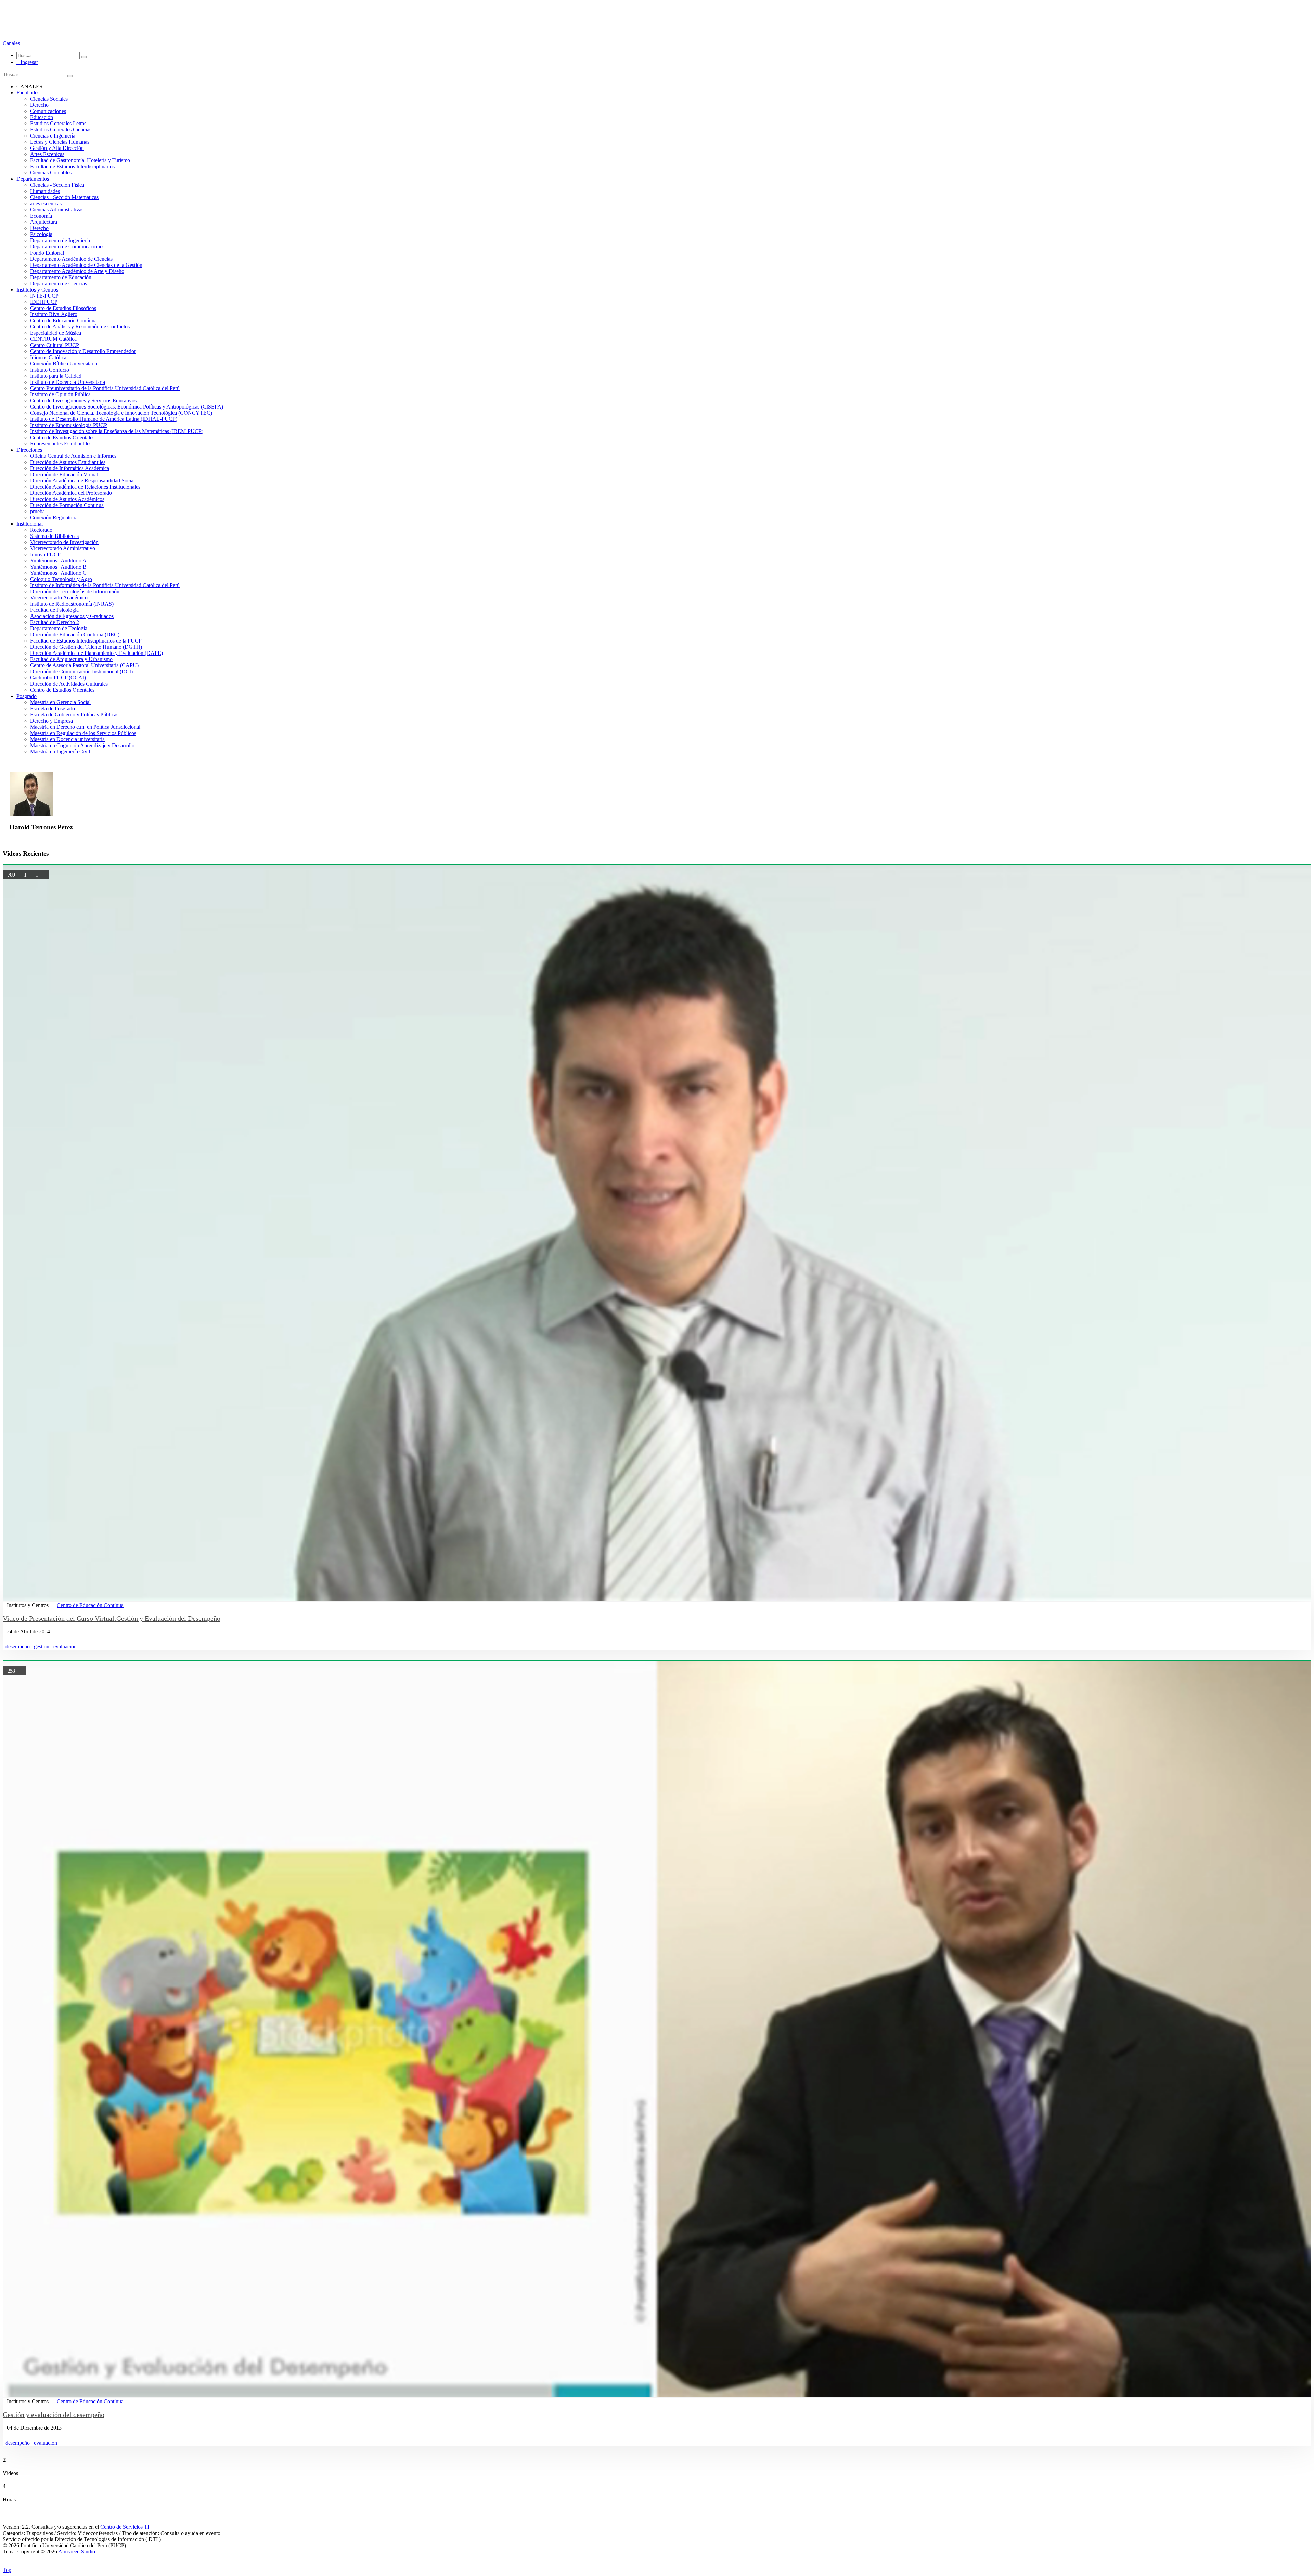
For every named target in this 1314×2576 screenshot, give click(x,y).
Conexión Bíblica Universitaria (64, 364)
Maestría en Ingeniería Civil (60, 752)
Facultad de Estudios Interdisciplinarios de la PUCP (86, 641)
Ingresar (27, 62)
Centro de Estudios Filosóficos (63, 308)
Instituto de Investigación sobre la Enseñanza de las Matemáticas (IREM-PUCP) (117, 431)
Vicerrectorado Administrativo (63, 548)
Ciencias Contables (51, 173)
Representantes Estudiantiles (61, 444)
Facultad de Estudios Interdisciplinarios (72, 166)
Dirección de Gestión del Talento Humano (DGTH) (86, 647)
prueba (37, 511)
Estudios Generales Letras (58, 123)
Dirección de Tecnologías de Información (75, 591)
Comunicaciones (48, 111)
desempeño (18, 1647)
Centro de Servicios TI (125, 2527)
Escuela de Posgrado (53, 708)
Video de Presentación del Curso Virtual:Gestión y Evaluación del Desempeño (112, 1618)
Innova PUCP (45, 554)
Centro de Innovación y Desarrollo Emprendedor (83, 351)
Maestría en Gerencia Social (60, 702)
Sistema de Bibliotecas (54, 536)
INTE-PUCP (44, 296)
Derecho (39, 105)
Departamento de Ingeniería (60, 240)
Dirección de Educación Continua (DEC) (75, 635)
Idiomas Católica (48, 357)
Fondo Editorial (47, 253)
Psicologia (41, 234)
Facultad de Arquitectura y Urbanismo (71, 659)
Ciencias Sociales (49, 99)
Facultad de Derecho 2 (55, 622)
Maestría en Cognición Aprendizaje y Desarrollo (82, 745)
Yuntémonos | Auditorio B (58, 567)
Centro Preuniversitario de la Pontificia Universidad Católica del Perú (105, 388)
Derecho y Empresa (51, 721)
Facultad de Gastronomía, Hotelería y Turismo (80, 160)
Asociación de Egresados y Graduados (72, 616)
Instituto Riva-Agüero (54, 314)
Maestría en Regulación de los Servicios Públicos (83, 733)
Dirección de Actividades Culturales (69, 684)
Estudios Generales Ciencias (61, 130)
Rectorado (41, 530)
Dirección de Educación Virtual (64, 474)
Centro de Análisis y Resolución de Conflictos (80, 327)
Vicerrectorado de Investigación (64, 542)
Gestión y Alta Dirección (57, 148)
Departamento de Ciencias (59, 283)
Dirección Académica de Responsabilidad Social (82, 481)
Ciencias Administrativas (57, 210)
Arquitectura (44, 222)
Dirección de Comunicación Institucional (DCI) (81, 671)
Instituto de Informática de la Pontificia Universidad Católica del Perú (105, 585)
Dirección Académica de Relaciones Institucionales (85, 487)
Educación (42, 117)
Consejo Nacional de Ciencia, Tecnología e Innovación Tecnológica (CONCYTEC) (121, 413)
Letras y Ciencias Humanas (60, 142)
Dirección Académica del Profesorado (71, 493)
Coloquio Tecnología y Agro (61, 579)
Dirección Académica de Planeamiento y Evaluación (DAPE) (96, 653)
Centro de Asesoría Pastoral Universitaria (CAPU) (84, 665)
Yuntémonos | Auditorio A (58, 561)
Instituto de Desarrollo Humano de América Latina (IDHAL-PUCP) (104, 419)
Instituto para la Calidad (56, 376)
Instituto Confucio (50, 370)
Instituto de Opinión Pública (60, 394)
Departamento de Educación (61, 277)
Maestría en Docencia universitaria (67, 739)
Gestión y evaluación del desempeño (54, 2415)
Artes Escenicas (47, 154)
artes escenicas (46, 203)
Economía (41, 216)
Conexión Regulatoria (54, 517)
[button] (12, 43)
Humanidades (45, 191)
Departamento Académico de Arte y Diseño (77, 271)
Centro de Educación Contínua (63, 320)
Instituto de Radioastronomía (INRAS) (72, 604)
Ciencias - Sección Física (57, 185)
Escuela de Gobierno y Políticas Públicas (74, 715)
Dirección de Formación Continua (67, 505)
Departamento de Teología (59, 628)
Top (7, 2570)
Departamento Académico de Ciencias (71, 259)
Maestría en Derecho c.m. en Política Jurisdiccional (85, 727)
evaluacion (65, 1647)
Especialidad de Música (56, 333)
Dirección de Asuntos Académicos (67, 499)
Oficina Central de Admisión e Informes (73, 456)
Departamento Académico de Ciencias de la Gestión (86, 265)
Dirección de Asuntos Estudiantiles (68, 462)
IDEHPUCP (44, 302)
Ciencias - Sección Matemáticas (64, 197)
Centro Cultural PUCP (55, 345)
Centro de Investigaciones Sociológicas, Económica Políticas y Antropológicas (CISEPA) (127, 407)
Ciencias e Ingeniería (53, 136)
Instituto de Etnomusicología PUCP (69, 425)
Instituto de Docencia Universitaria (68, 382)
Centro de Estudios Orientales (62, 437)
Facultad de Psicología (54, 610)
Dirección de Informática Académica (70, 468)
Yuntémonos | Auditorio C (58, 573)
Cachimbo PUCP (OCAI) (58, 678)
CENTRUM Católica (53, 339)
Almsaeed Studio (77, 2552)
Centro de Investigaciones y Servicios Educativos (83, 400)
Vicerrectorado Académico (59, 598)
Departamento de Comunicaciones (67, 247)
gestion (42, 1647)
